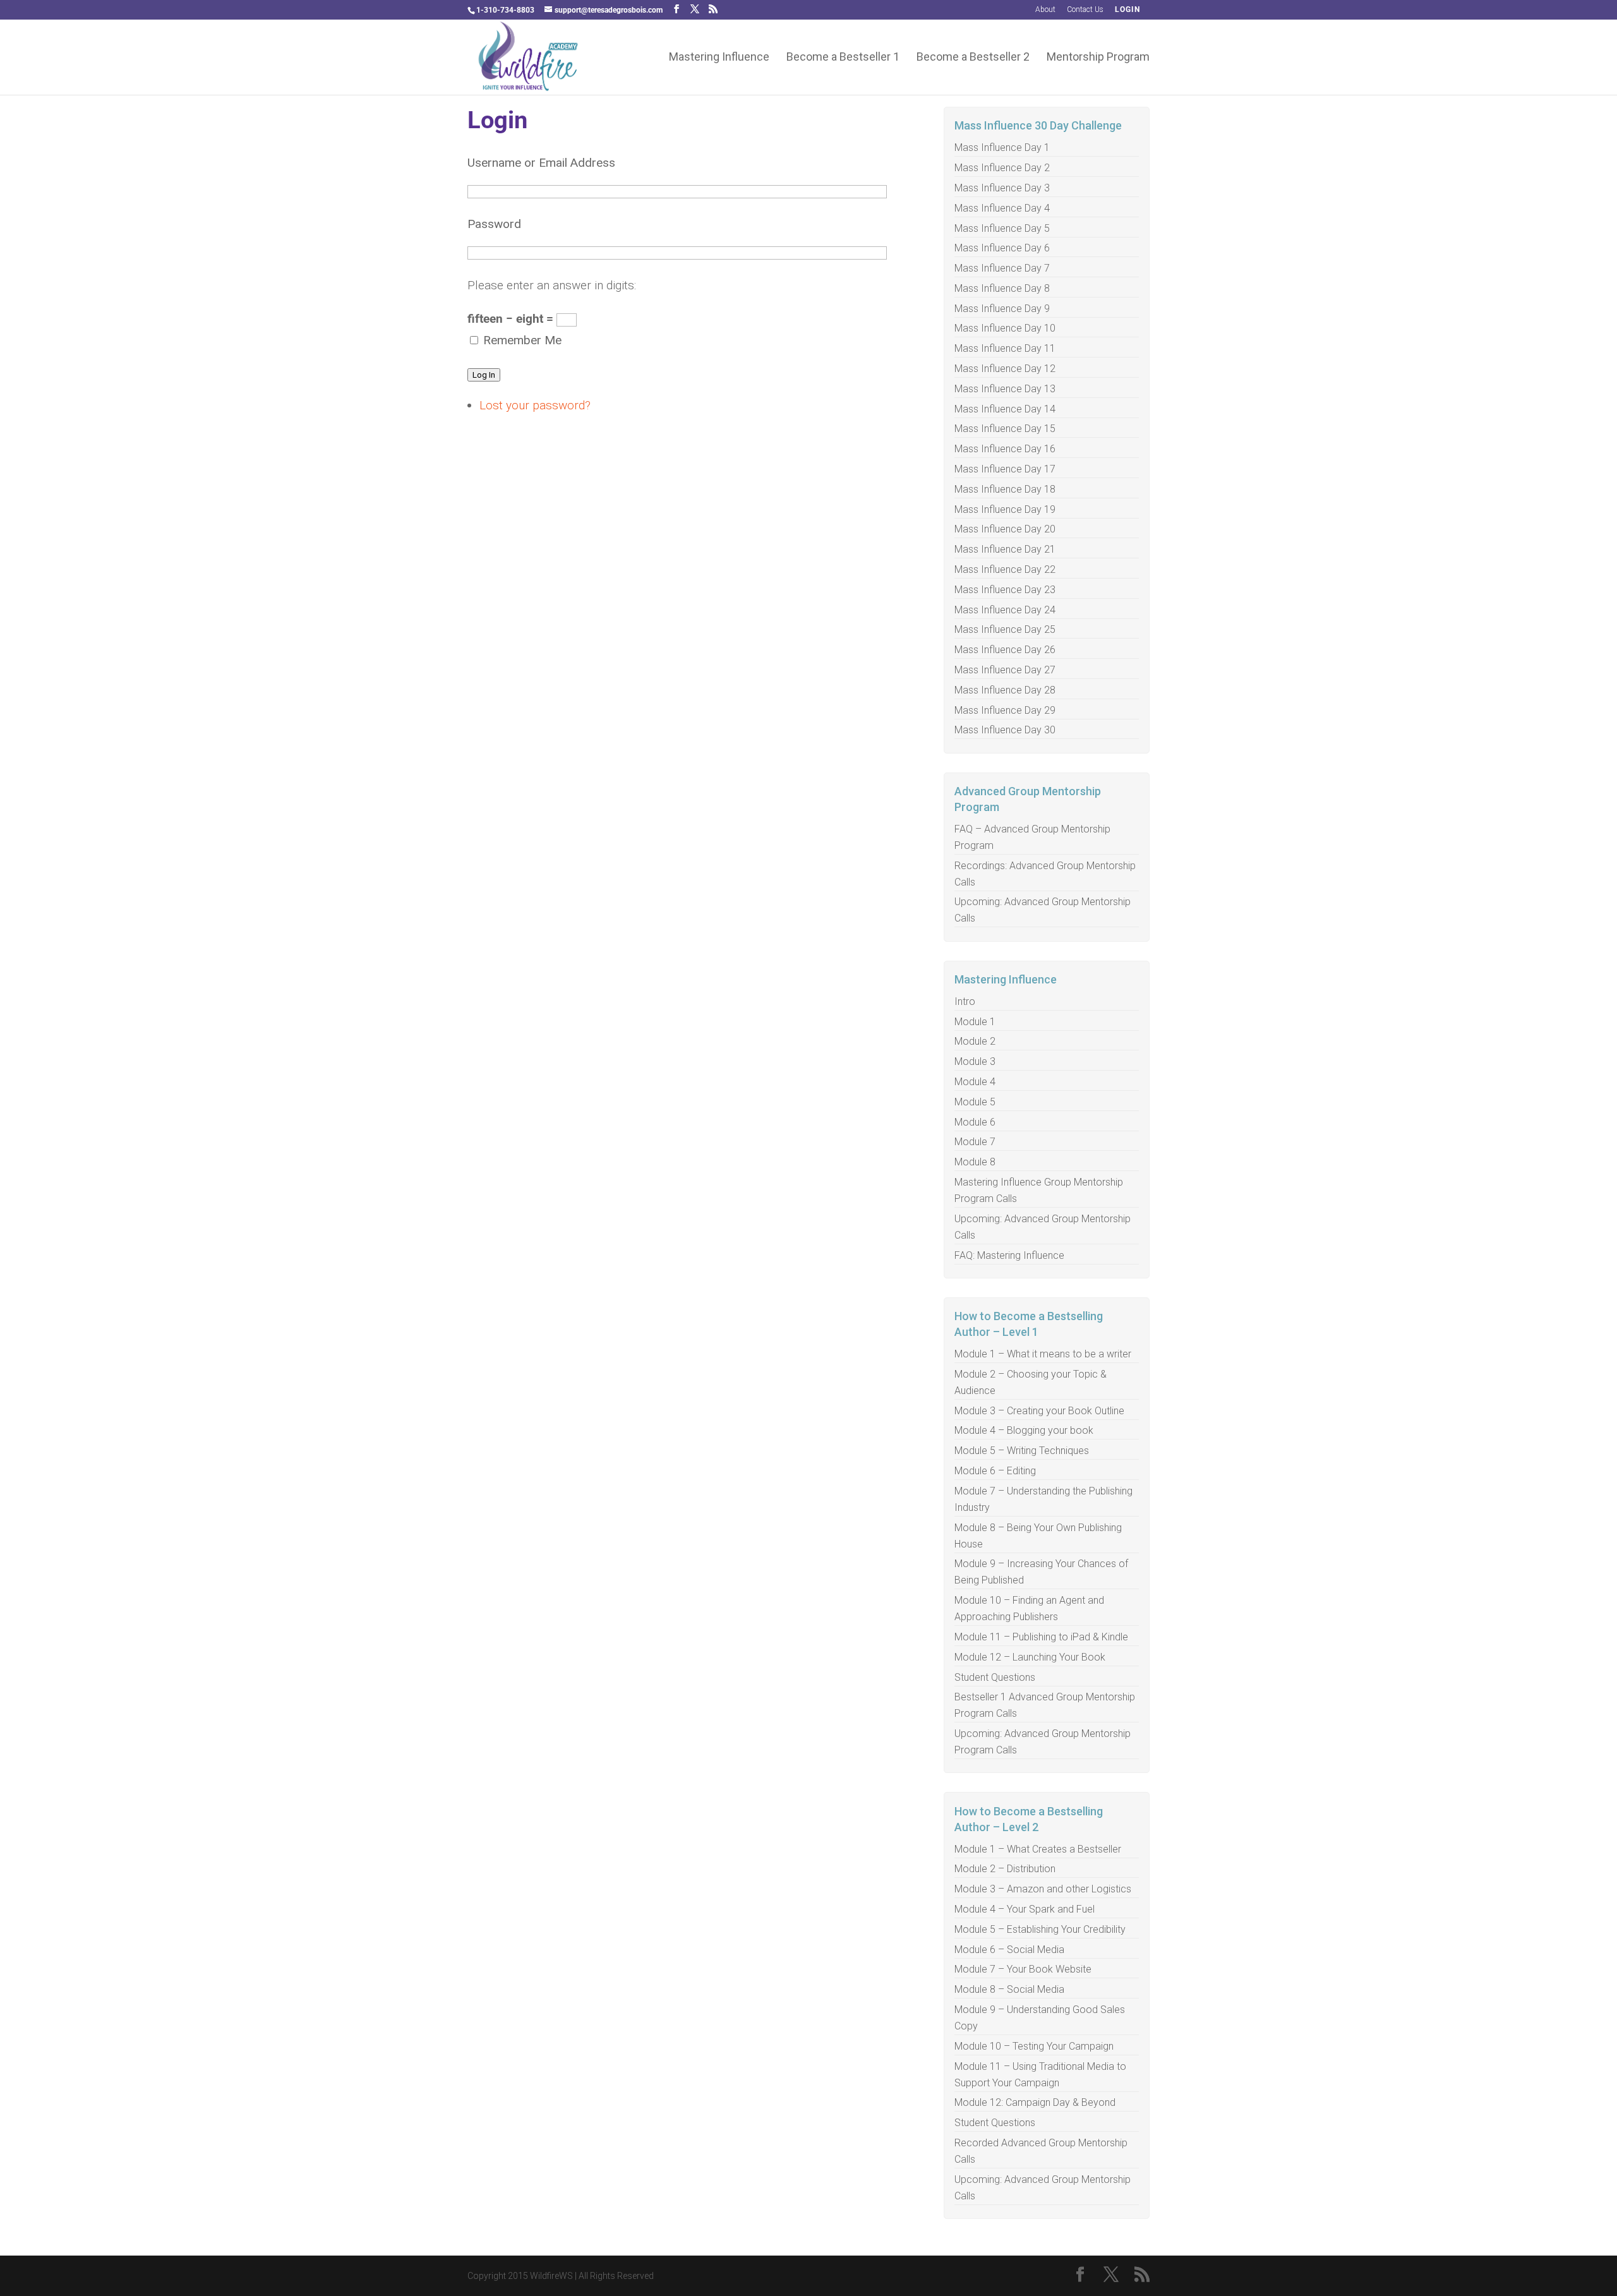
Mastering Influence (719, 58)
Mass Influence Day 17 (1005, 469)
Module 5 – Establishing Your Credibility (1040, 1929)
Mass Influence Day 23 (1005, 590)
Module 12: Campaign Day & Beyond (1035, 2102)
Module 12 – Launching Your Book (1030, 1657)
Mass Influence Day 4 (1002, 208)
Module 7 (975, 1142)
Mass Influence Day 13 (1005, 389)
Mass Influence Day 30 (1005, 730)
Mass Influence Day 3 (1002, 188)
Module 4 (975, 1082)
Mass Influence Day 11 (1005, 348)
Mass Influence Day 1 (1002, 147)
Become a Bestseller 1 (843, 58)
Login (1127, 10)
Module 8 (975, 1162)
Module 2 (975, 1041)
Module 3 (975, 1061)
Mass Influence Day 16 (1005, 449)
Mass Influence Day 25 (1005, 629)
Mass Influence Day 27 (1005, 670)
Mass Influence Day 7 (1002, 268)
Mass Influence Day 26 (1005, 650)
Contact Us (1085, 10)
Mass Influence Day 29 (1005, 710)
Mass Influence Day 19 (1005, 509)
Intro (965, 1001)
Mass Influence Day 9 (1002, 309)
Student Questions (995, 1677)
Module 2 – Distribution (1005, 1869)
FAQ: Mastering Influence (1009, 1255)
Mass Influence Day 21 (1005, 549)
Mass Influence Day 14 (1005, 409)
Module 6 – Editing (995, 1471)
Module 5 (975, 1102)
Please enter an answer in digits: (552, 285)
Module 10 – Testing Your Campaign (1034, 2046)
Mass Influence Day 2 (1002, 168)
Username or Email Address (541, 163)
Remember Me (522, 340)
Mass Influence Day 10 (1005, 328)
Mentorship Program (1098, 58)
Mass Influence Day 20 (1005, 529)
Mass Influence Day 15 (1005, 429)
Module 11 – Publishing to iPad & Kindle (1041, 1637)
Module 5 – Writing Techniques (1022, 1451)
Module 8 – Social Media (1009, 1989)
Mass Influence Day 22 (1005, 569)
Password (494, 224)
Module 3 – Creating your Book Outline (1039, 1411)
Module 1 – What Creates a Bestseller (1038, 1849)
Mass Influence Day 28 (1005, 690)
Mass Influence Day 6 (1002, 248)
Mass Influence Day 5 (1002, 228)
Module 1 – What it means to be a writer (1043, 1354)
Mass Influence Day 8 (1002, 288)
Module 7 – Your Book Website (1023, 1969)
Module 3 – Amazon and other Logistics (1043, 1889)
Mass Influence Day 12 (1005, 369)
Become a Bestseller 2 (973, 58)
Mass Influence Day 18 (1005, 489)
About (1045, 10)
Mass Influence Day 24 (1005, 610)
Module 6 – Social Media (1009, 1950)
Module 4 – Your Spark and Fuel (1025, 1909)
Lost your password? (535, 405)
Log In (484, 375)
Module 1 (975, 1022)
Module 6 (975, 1122)
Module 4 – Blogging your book (1024, 1430)
